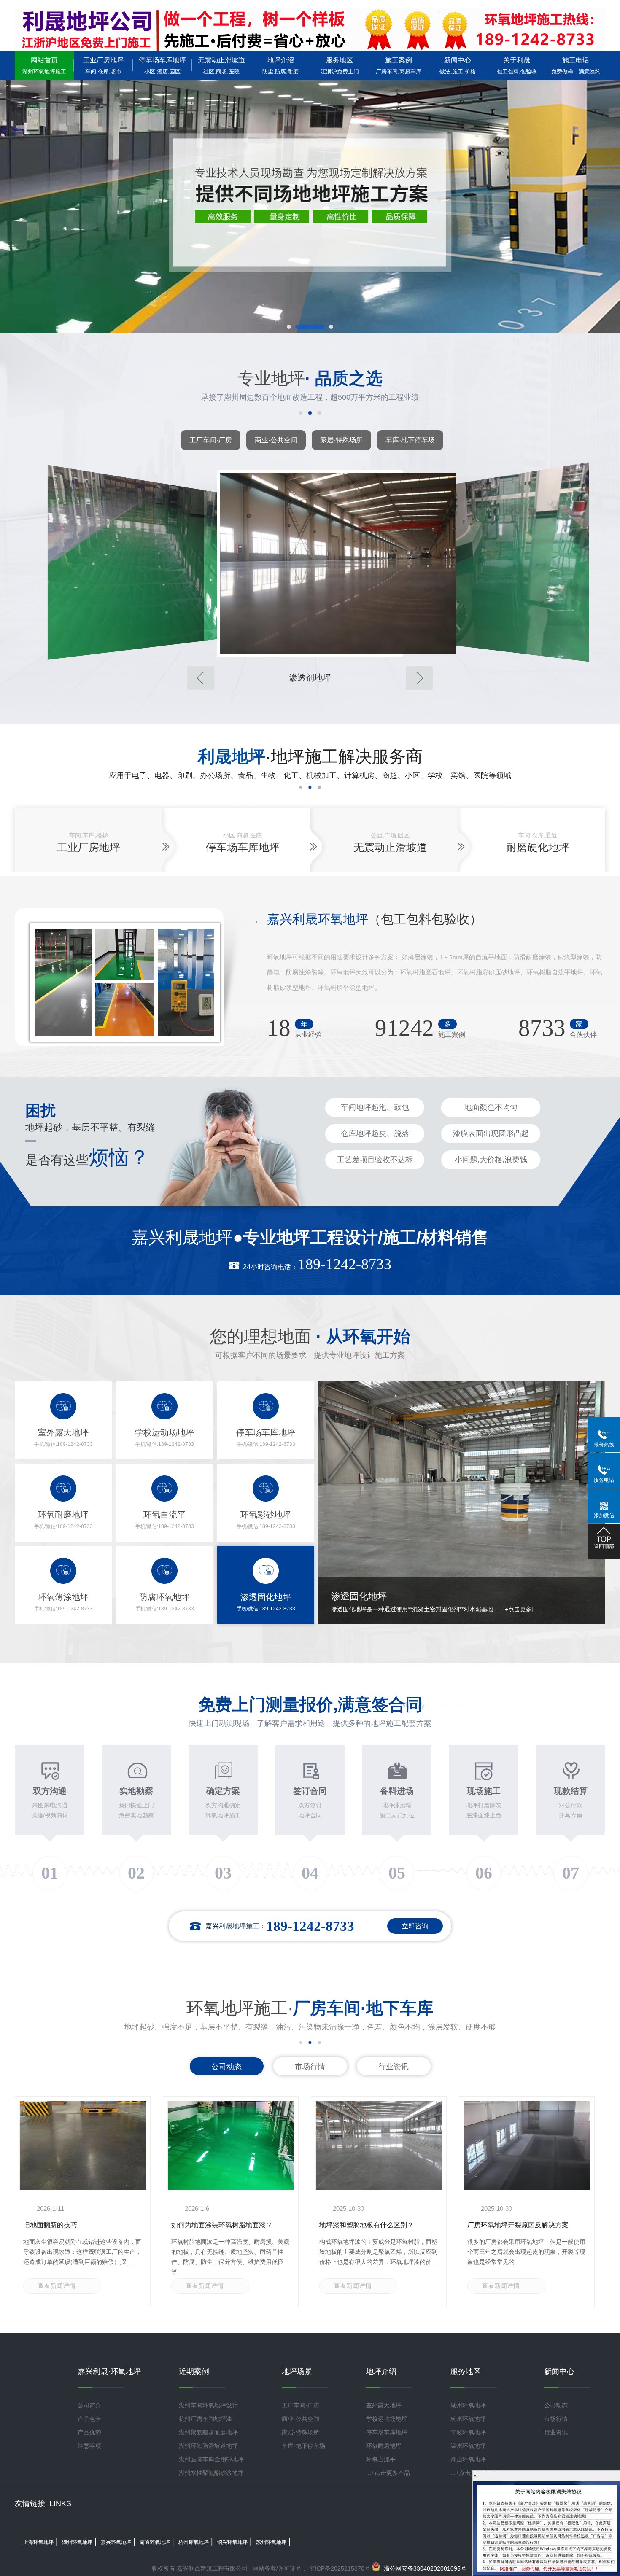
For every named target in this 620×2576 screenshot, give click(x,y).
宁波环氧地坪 (468, 2432)
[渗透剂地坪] (125, 562)
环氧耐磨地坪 (384, 2446)
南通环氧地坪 (155, 2542)
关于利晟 (517, 66)
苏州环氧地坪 (271, 2542)
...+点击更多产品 (388, 2473)
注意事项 (89, 2446)
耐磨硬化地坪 (538, 847)
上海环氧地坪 (38, 2542)
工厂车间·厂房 (211, 440)
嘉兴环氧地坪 (116, 2542)
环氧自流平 (381, 2459)
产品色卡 (89, 2419)
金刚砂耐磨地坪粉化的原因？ (511, 2225)
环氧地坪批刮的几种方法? (62, 2225)
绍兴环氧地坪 (232, 2542)
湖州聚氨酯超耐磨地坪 (208, 2432)
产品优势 (89, 2432)
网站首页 (44, 66)
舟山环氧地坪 (468, 2459)
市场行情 (310, 2067)
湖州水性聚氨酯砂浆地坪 (211, 2473)
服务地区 (340, 66)
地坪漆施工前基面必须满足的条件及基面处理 (377, 2229)
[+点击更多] (526, 1609)
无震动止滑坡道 (221, 66)
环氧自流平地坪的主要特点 (212, 2225)
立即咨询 (415, 1926)
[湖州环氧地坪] (310, 30)
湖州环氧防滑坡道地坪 (208, 2446)
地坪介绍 (280, 66)
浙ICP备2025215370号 (339, 2568)
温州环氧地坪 (468, 2446)
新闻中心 (458, 66)
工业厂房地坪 (103, 66)
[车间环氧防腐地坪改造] (310, 563)
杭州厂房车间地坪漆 (205, 2419)
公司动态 (226, 2067)
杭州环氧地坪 (468, 2419)
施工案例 (399, 66)
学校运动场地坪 (387, 2419)
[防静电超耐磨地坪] (495, 562)
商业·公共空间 (276, 440)
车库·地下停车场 (410, 440)
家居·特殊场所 (341, 440)
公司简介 (89, 2405)
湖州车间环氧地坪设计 (208, 2405)
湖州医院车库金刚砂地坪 (211, 2459)
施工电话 (576, 66)
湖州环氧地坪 (468, 2405)
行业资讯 (394, 2067)
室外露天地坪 (384, 2405)
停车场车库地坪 (162, 66)
